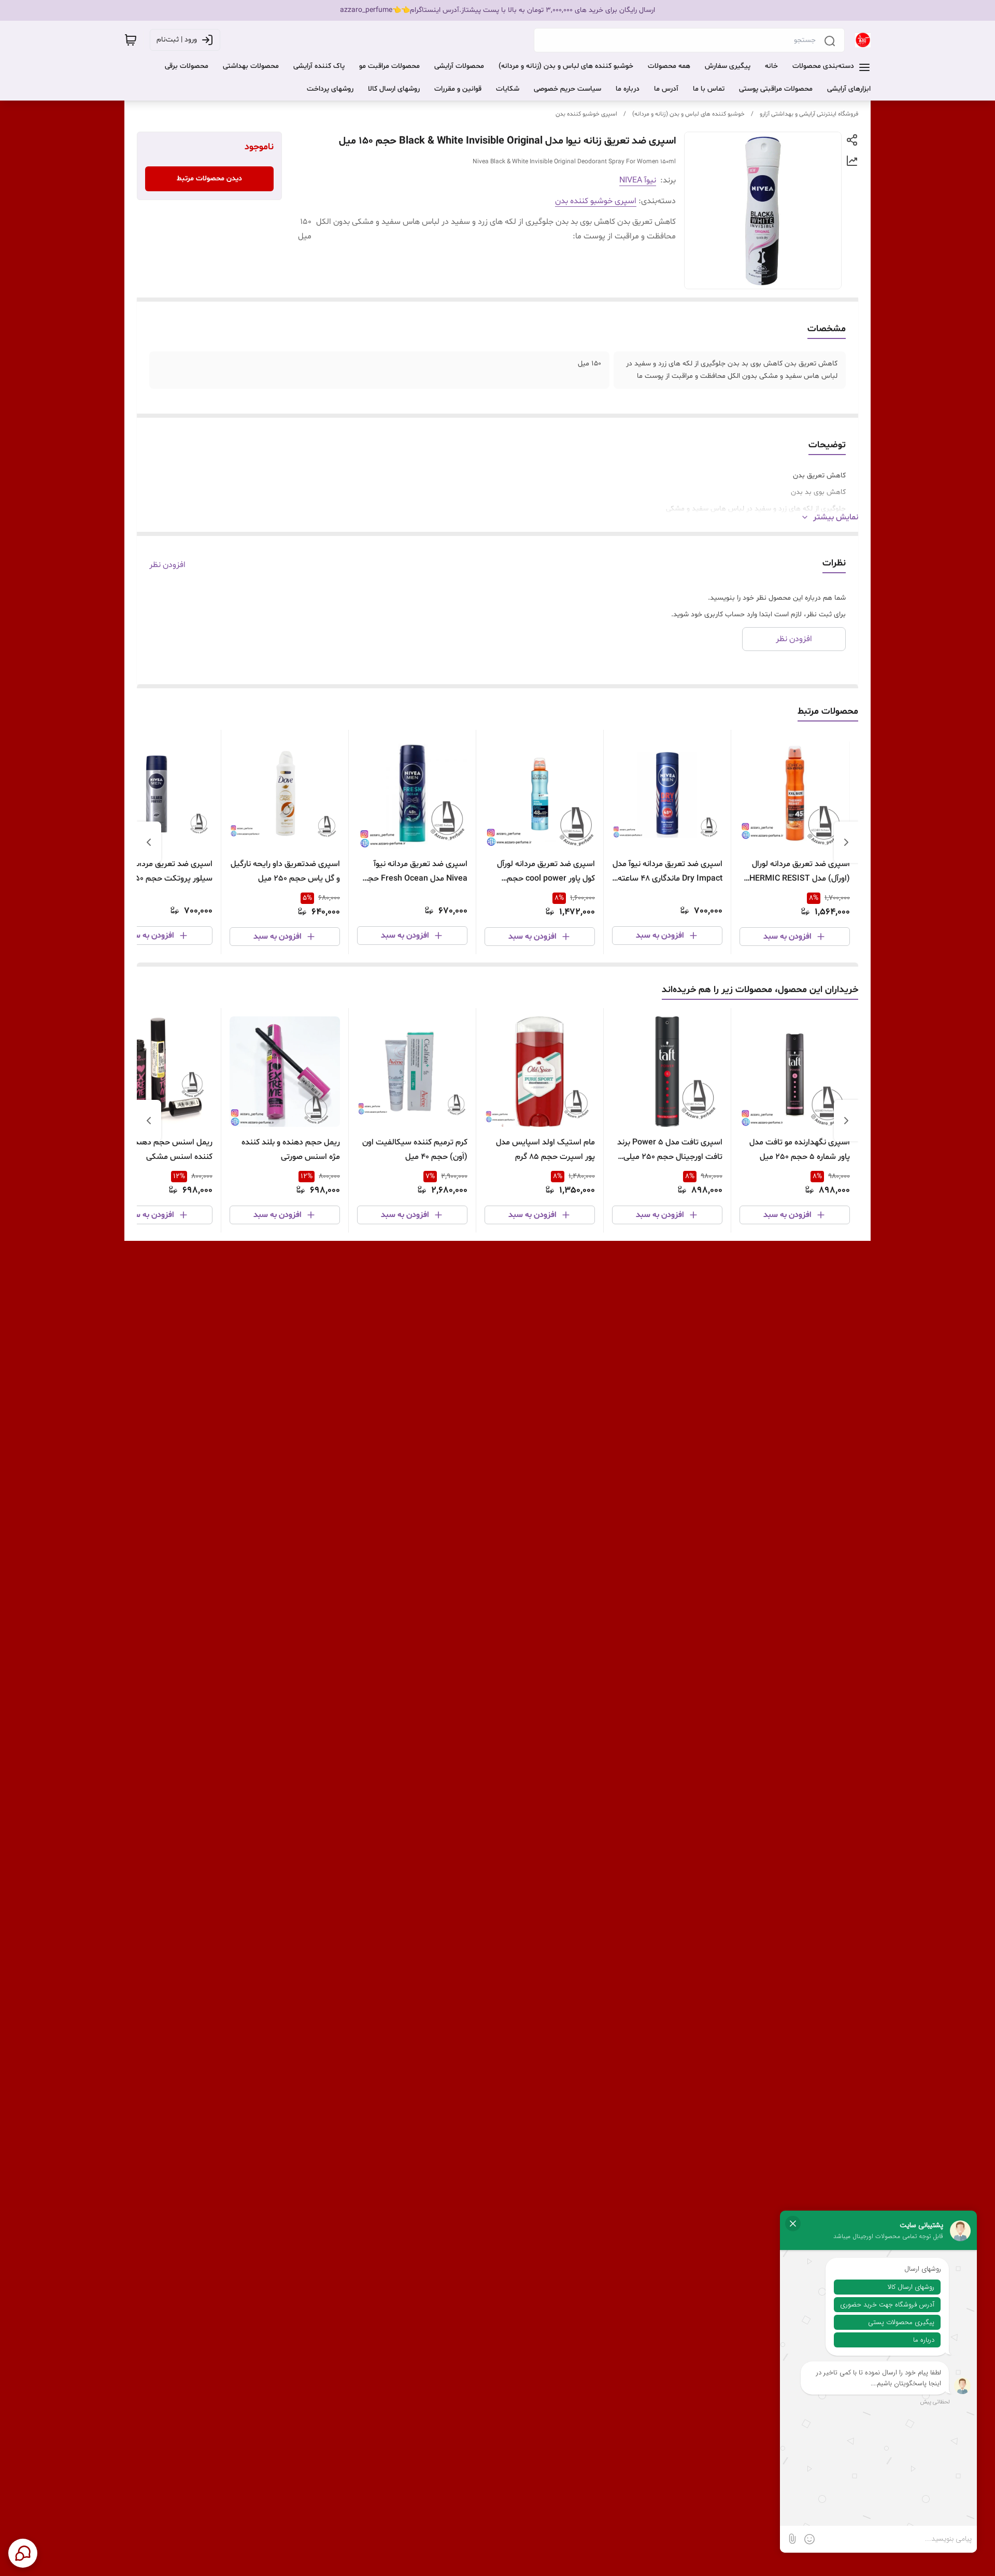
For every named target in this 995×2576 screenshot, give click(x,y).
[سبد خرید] (131, 40)
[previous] (846, 842)
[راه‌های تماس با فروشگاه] (23, 2553)
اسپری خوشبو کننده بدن (586, 114)
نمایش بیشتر (836, 517)
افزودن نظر (167, 565)
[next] (149, 842)
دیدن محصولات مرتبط (209, 179)
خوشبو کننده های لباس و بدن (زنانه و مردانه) (688, 114)
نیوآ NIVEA (638, 180)
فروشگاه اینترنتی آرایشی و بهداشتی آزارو (809, 114)
